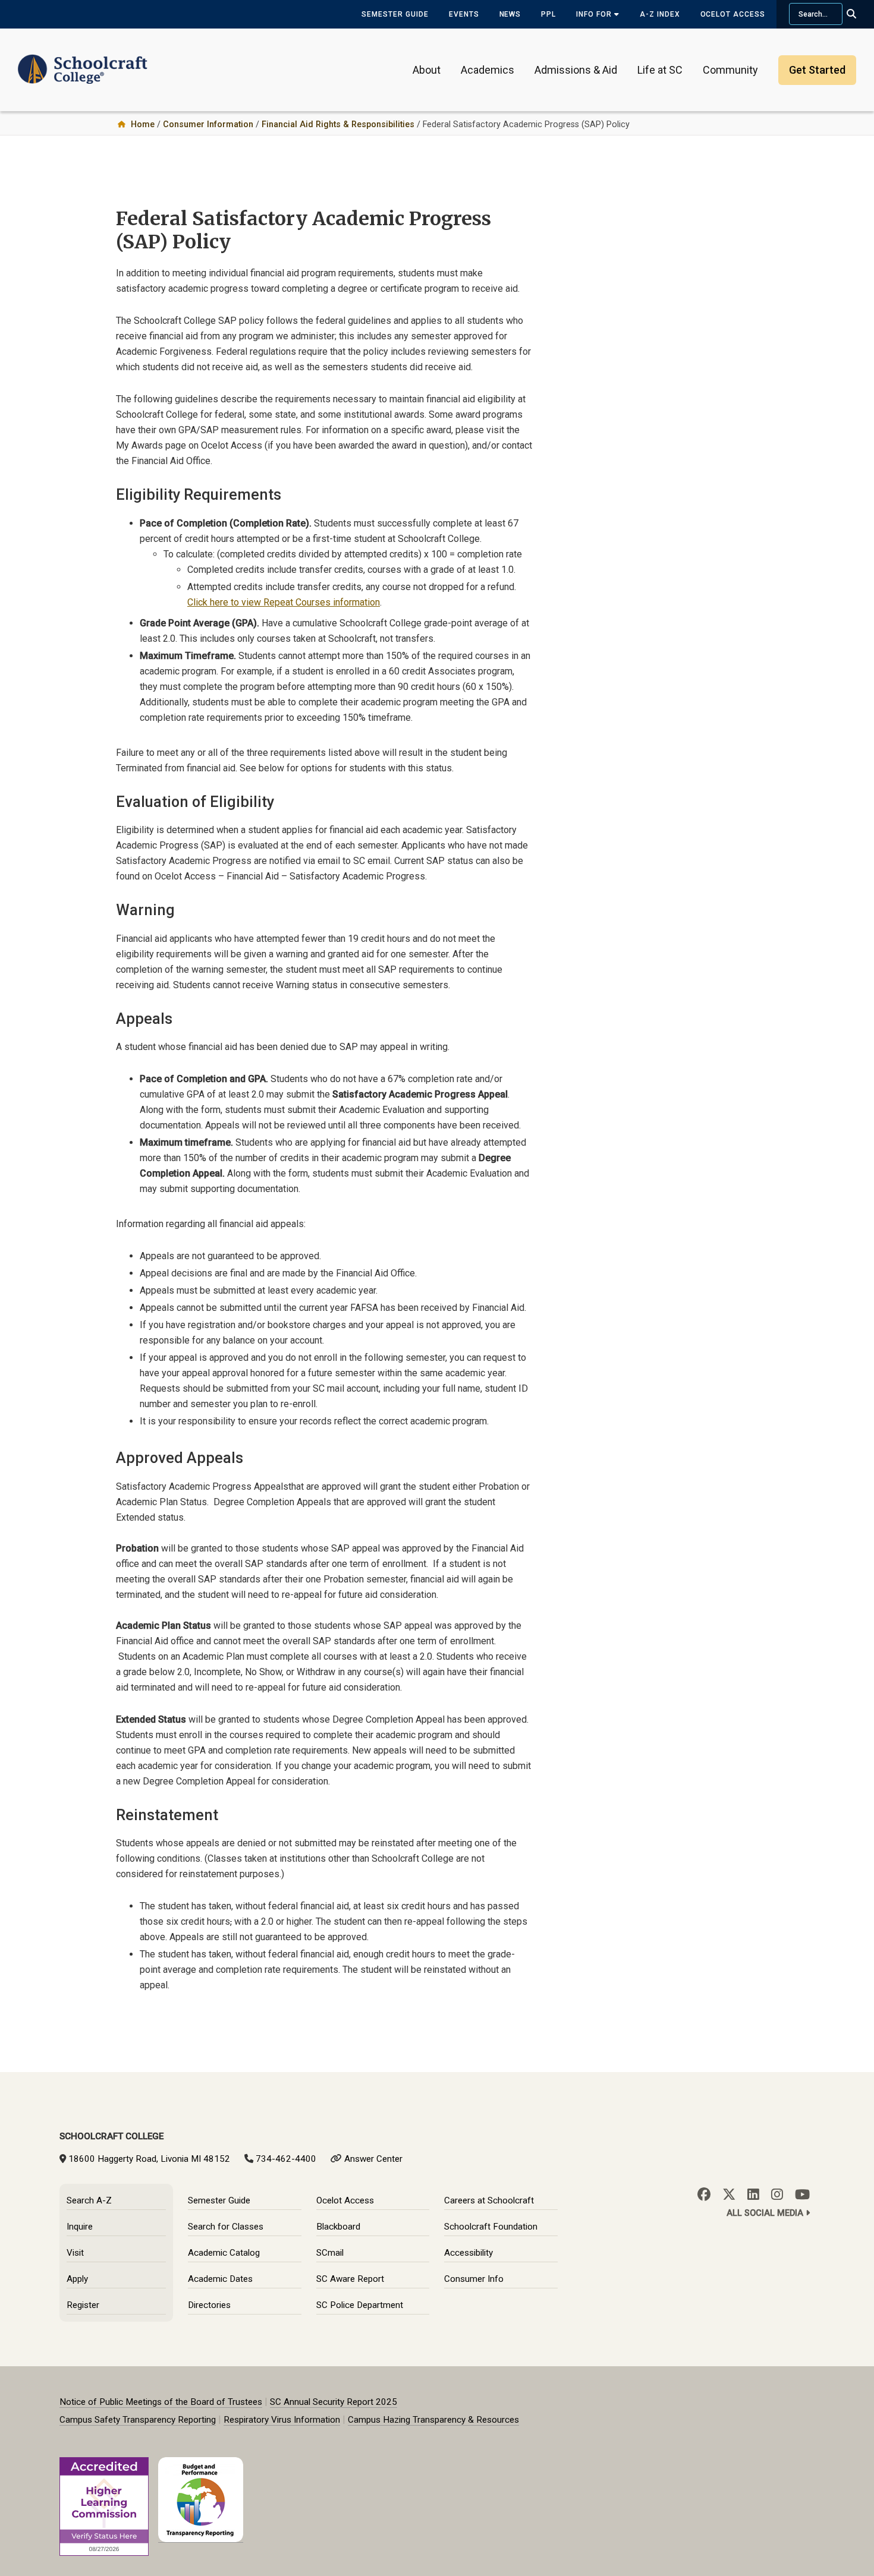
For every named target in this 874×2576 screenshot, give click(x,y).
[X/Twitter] (729, 2195)
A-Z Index (660, 14)
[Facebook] (704, 2195)
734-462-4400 (286, 2159)
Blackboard (338, 2227)
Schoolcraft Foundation (491, 2227)
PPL (548, 14)
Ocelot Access (733, 14)
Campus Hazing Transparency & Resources (433, 2420)
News (510, 14)
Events (464, 14)
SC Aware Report (350, 2279)
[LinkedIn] (753, 2195)
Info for (595, 14)
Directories (209, 2305)
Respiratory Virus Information (282, 2420)
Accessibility (469, 2253)
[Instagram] (777, 2195)
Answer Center (373, 2159)
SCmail (330, 2253)
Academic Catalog (224, 2253)
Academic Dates (220, 2279)
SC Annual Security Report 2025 (334, 2402)
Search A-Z (89, 2200)
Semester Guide (395, 14)
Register (83, 2305)
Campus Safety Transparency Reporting (138, 2420)
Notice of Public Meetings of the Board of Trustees (161, 2402)
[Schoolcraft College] (83, 62)
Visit (75, 2253)
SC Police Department (360, 2305)
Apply (77, 2279)
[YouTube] (802, 2195)
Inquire (80, 2227)
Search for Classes (226, 2227)
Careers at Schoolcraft (489, 2200)
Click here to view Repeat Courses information (284, 602)
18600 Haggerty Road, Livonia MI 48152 (149, 2159)
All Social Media (766, 2213)
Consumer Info (474, 2279)
